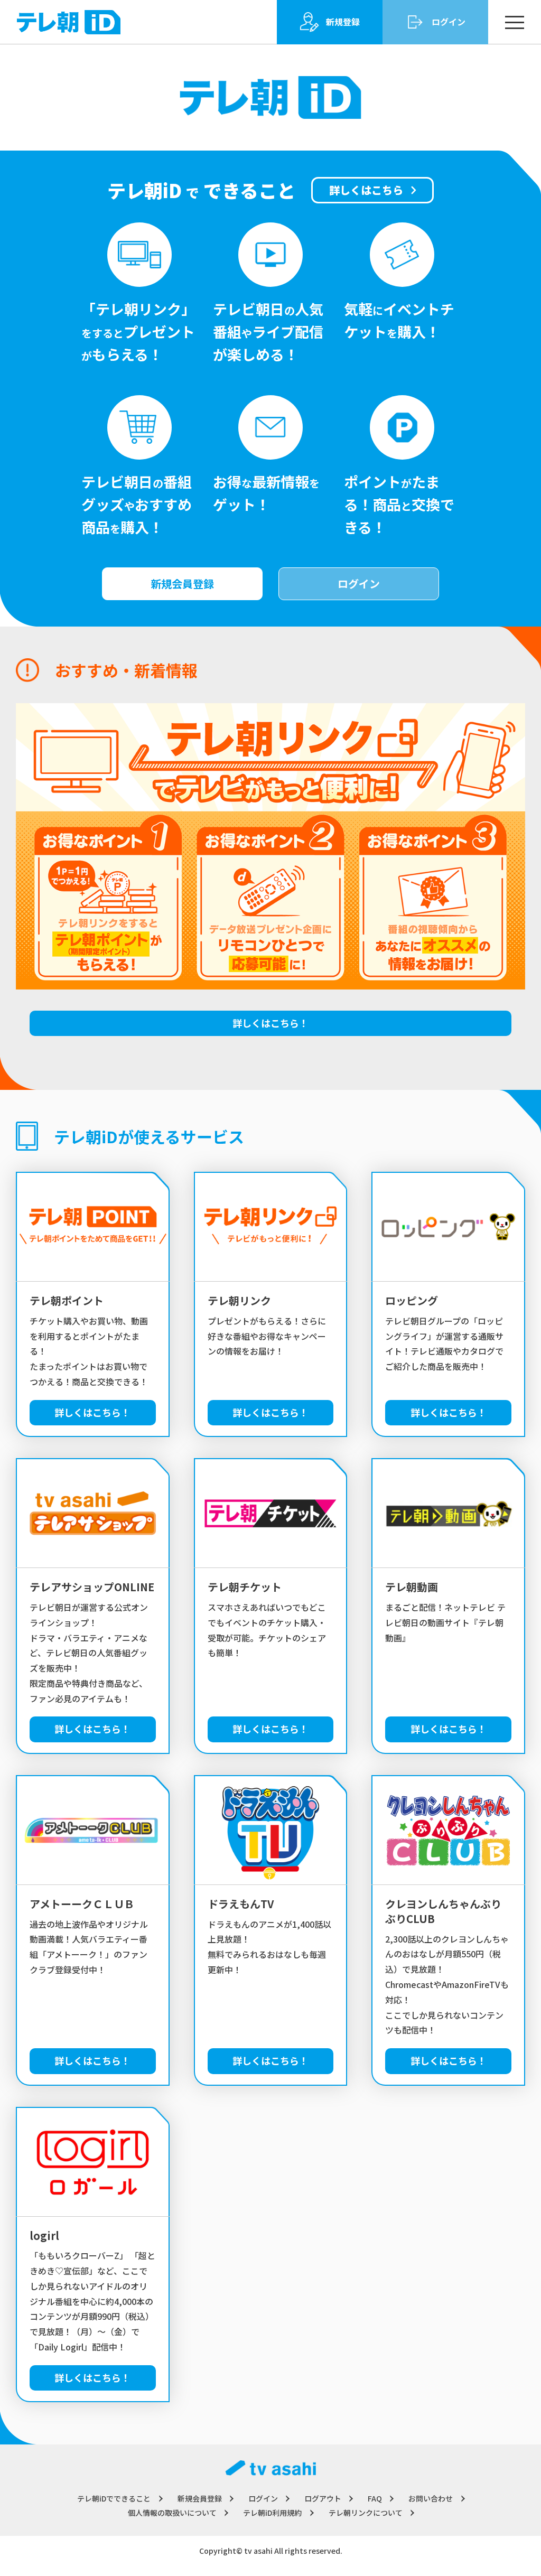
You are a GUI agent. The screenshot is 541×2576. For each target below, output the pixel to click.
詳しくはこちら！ (270, 1023)
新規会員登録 (182, 584)
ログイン (359, 584)
